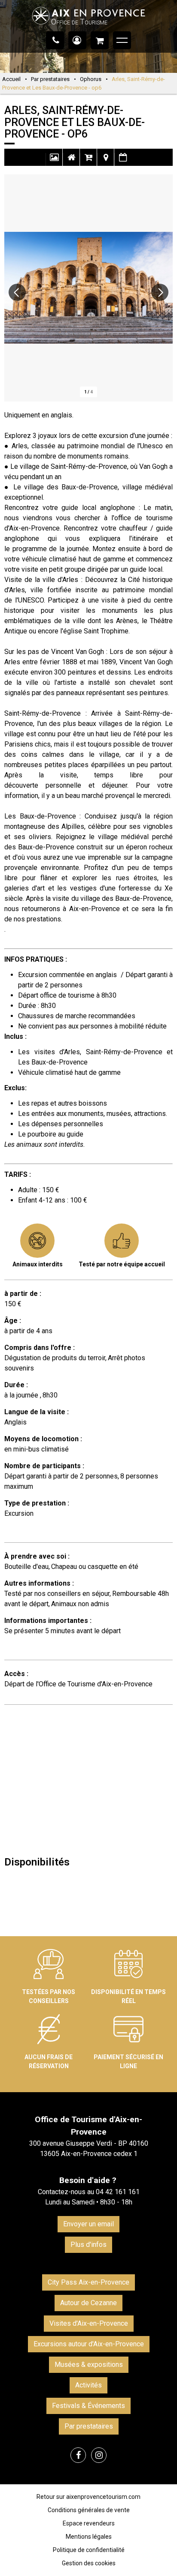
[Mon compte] (77, 40)
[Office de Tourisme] (88, 28)
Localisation (106, 162)
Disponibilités (123, 162)
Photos (54, 162)
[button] (100, 40)
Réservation (88, 162)
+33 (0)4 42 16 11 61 (55, 40)
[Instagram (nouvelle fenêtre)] (99, 2455)
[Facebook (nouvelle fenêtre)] (78, 2455)
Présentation (71, 162)
